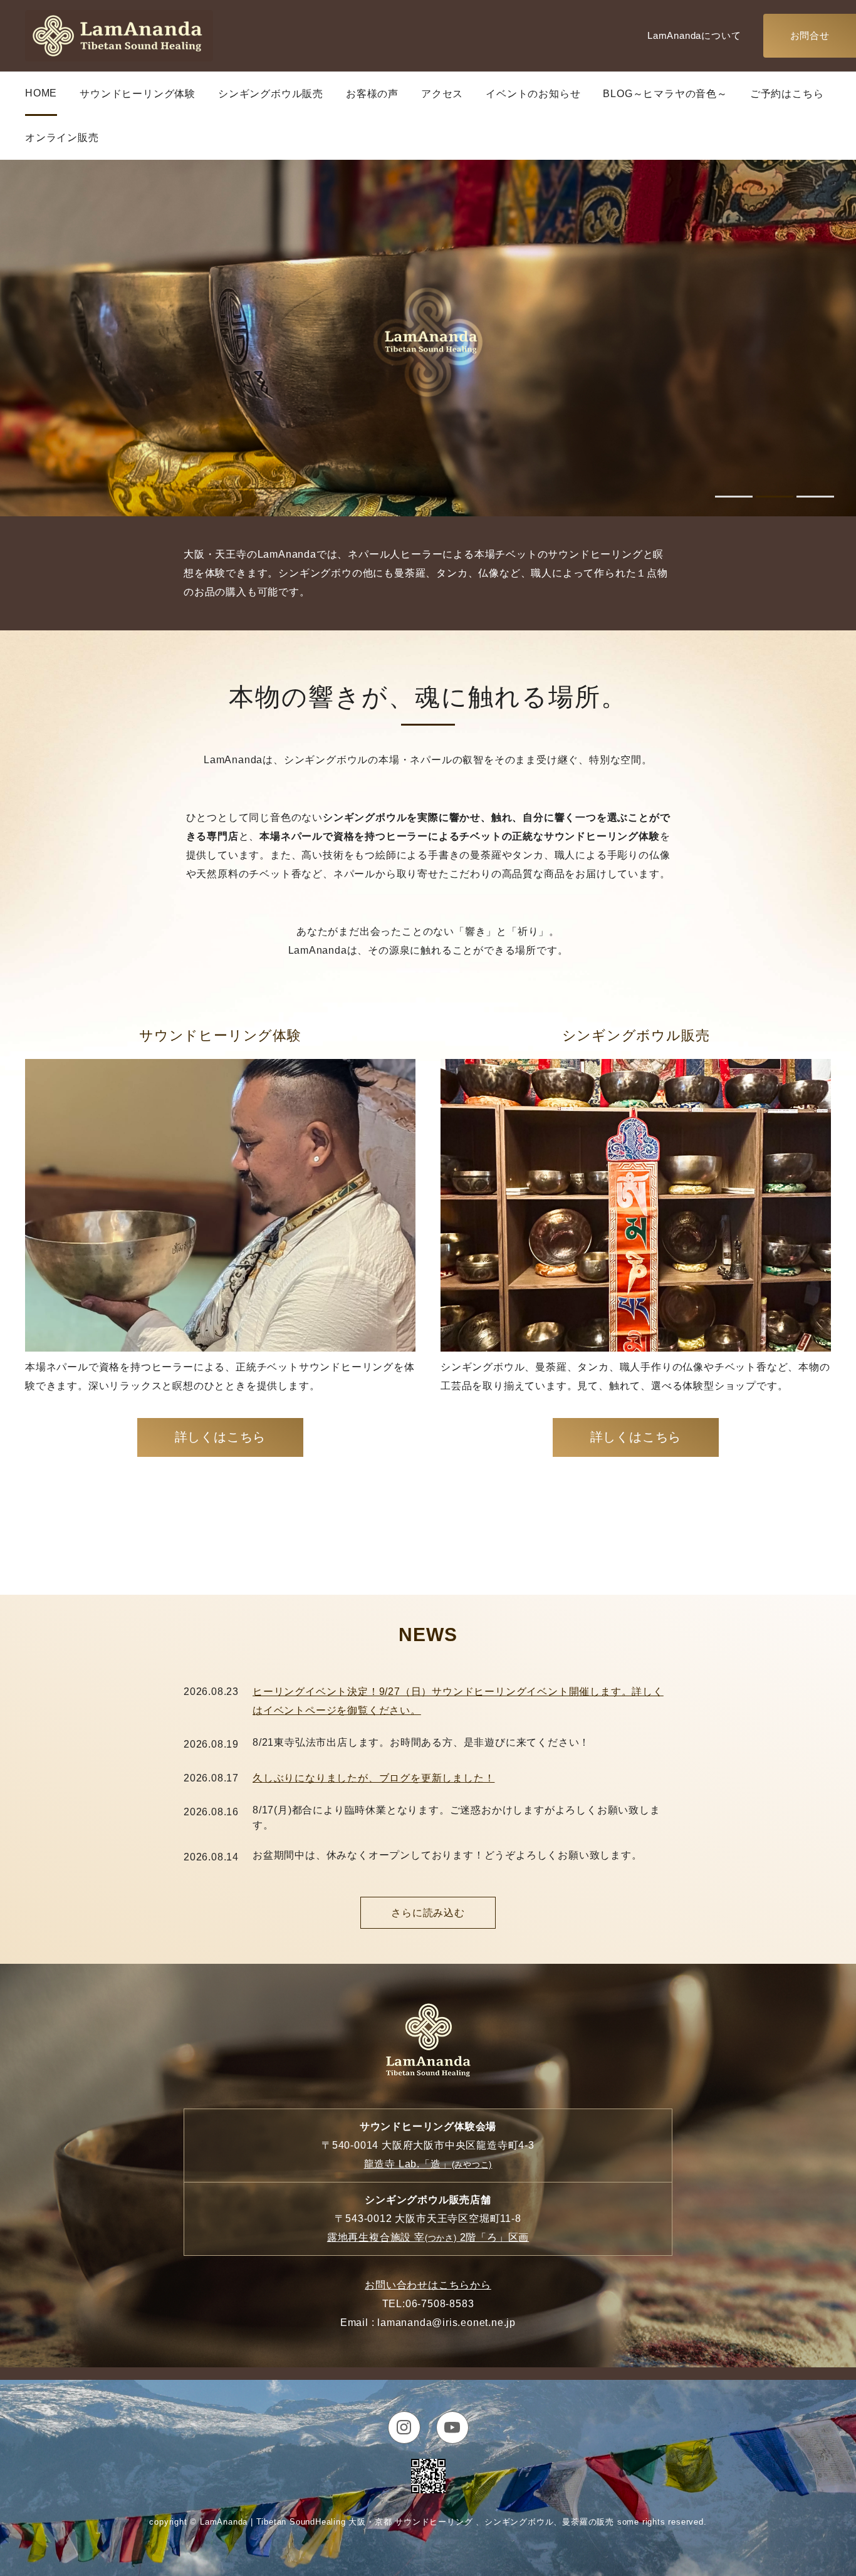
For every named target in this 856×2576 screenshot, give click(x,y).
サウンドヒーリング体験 (138, 94)
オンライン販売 (62, 138)
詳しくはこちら (221, 1437)
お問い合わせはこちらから (428, 2285)
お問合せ (810, 35)
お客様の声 (372, 94)
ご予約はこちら (787, 94)
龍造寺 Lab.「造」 (428, 2164)
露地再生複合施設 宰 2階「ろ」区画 (428, 2237)
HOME (41, 93)
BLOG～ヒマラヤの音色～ (665, 94)
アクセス (442, 94)
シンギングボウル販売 (271, 94)
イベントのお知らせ (533, 94)
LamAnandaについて (694, 35)
